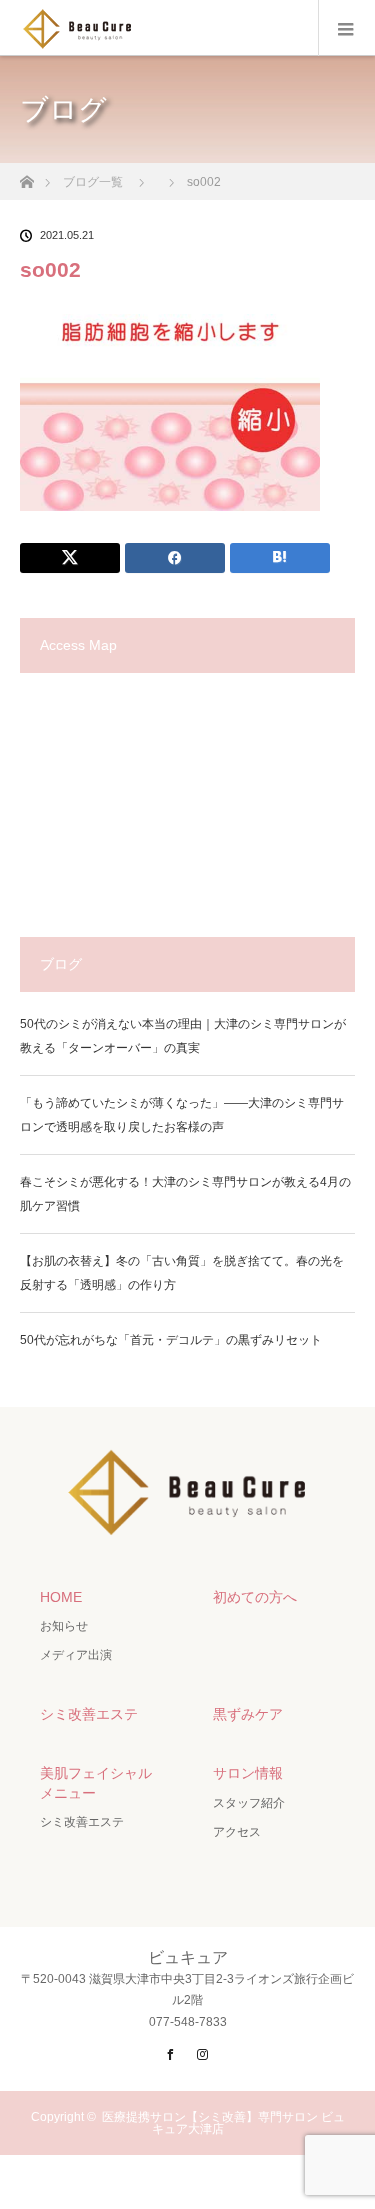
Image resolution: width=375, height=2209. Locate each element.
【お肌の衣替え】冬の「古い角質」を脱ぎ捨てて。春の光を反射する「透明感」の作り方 (182, 1273)
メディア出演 (76, 1655)
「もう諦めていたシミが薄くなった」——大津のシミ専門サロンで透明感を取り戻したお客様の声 (182, 1115)
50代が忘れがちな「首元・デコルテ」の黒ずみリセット (171, 1340)
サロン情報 (248, 1773)
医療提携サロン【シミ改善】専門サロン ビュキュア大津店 (223, 2123)
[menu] (346, 28)
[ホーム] (26, 176)
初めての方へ (255, 1597)
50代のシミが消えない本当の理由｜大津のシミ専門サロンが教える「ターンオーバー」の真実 (183, 1036)
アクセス (237, 1832)
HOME (61, 1597)
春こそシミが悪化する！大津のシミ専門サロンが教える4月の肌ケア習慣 (185, 1194)
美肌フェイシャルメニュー (96, 1782)
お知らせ (64, 1626)
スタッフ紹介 (249, 1803)
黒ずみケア (248, 1714)
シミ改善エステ (89, 1714)
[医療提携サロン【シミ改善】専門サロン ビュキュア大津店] (187, 1530)
